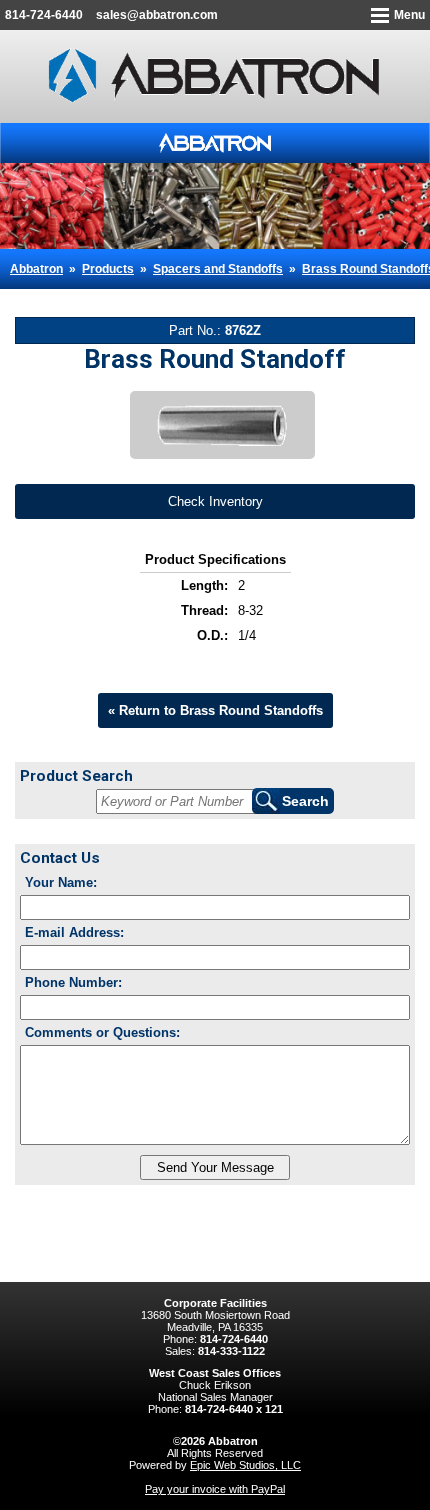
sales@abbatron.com (157, 15)
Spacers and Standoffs (218, 269)
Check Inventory (215, 501)
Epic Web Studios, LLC (245, 1465)
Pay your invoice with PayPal (215, 1489)
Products (108, 269)
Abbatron (36, 269)
